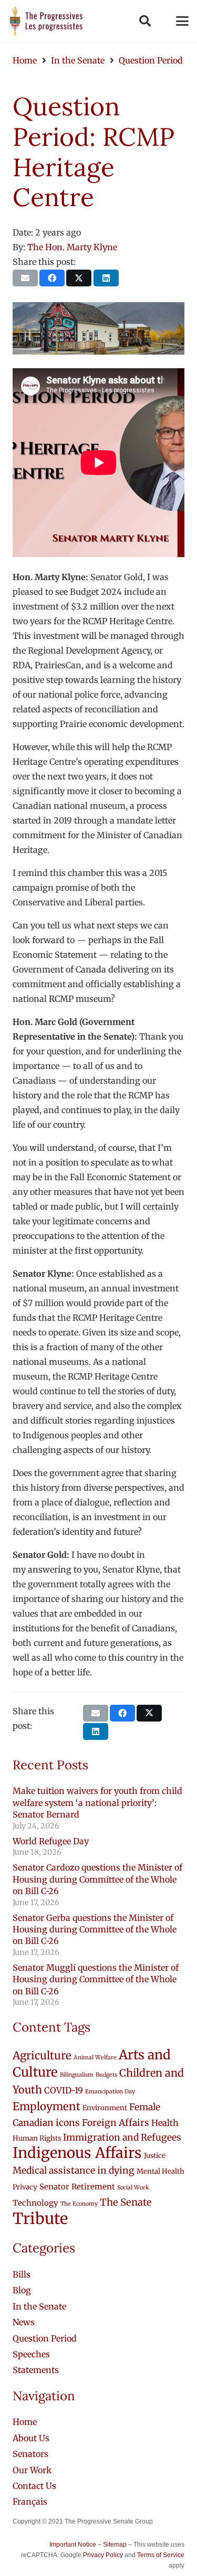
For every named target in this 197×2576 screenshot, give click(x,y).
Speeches (31, 2354)
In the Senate (39, 2306)
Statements (36, 2370)
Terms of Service (161, 2555)
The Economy (79, 2204)
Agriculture (42, 2056)
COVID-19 (64, 2090)
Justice (155, 2156)
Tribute (40, 2219)
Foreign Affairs (116, 2123)
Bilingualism (77, 2075)
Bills (22, 2274)
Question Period (45, 2338)
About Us (31, 2438)
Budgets (106, 2075)
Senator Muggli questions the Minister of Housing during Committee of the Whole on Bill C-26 (96, 1979)
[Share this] (52, 278)
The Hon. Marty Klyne (72, 247)
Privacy (25, 2187)
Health (165, 2123)
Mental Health (160, 2171)
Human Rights (37, 2138)
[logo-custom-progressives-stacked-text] (46, 21)
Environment (105, 2108)
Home (25, 2422)
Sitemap (115, 2545)
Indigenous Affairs (77, 2153)
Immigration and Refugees (122, 2137)
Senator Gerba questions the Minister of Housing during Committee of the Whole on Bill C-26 (95, 1930)
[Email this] (25, 278)
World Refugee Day (51, 1841)
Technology (35, 2203)
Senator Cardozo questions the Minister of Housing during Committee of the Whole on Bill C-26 (97, 1879)
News (24, 2322)
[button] (144, 21)
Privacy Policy (103, 2555)
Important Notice (73, 2545)
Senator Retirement (77, 2187)
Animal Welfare (95, 2057)
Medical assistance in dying (74, 2171)
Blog (22, 2290)
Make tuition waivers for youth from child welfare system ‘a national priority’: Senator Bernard (97, 1803)
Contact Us (34, 2486)
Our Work (32, 2470)
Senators (30, 2454)
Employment (46, 2107)
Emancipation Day (110, 2092)
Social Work (133, 2188)
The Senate (126, 2202)
